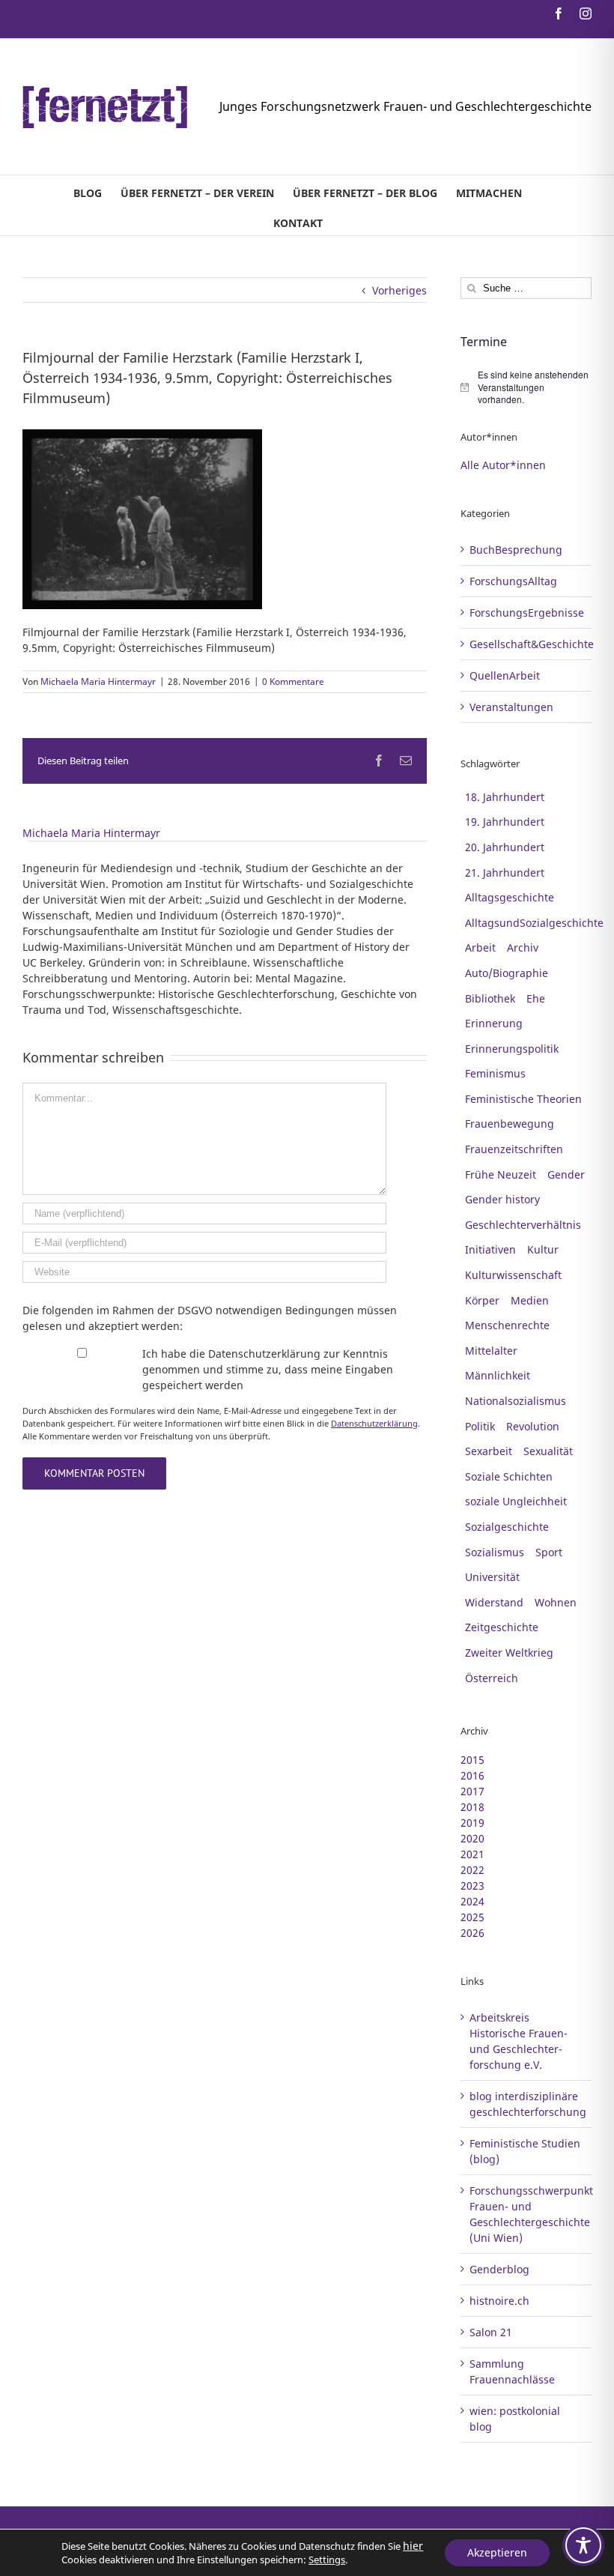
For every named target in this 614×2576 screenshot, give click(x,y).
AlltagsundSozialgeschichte (534, 923)
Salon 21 (491, 2332)
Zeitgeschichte (502, 1627)
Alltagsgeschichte (510, 897)
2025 (472, 1917)
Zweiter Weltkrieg (509, 1653)
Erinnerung (494, 1023)
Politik (480, 1426)
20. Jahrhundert (505, 847)
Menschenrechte (507, 1325)
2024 (472, 1901)
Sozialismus (495, 1552)
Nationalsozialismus (516, 1401)
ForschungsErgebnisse (527, 613)
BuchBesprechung (516, 550)
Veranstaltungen (511, 707)
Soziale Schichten (509, 1476)
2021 (472, 1854)
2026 (472, 1933)
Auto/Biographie (507, 973)
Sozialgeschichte (507, 1527)
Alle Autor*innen (503, 465)
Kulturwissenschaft (513, 1275)
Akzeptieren (497, 2552)
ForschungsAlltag (513, 581)
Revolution (533, 1426)
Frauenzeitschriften (514, 1149)
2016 (472, 1775)
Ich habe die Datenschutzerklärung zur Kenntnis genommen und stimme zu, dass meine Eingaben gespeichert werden (268, 1369)
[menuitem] (88, 190)
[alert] (526, 387)
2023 (472, 1886)
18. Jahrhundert (505, 797)
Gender (566, 1174)
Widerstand (494, 1602)
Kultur (543, 1249)
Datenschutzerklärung (374, 1423)
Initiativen (490, 1249)
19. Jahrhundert (505, 822)
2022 (472, 1870)
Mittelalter (491, 1351)
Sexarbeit (489, 1451)
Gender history (502, 1199)
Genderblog (499, 2269)
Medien (530, 1300)
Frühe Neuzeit (501, 1174)
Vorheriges (399, 290)
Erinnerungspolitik (512, 1049)
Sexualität (548, 1451)
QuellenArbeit (505, 675)
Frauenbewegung (510, 1124)
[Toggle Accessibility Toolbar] (583, 2545)
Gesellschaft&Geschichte (527, 644)
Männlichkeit (498, 1375)
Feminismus (495, 1073)
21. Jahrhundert (505, 873)
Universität (492, 1577)
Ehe (536, 998)
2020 (472, 1838)
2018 (472, 1807)
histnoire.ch (499, 2301)
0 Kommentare (293, 681)
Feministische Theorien (523, 1099)
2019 (472, 1823)
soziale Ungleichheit (516, 1501)
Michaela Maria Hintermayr (98, 681)
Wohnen (556, 1602)
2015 (472, 1760)
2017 (472, 1791)
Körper (482, 1300)
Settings (327, 2560)
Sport (549, 1552)
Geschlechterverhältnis (523, 1225)
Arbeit (480, 947)
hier (413, 2546)
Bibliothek (490, 998)
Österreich (492, 1678)
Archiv (523, 947)
